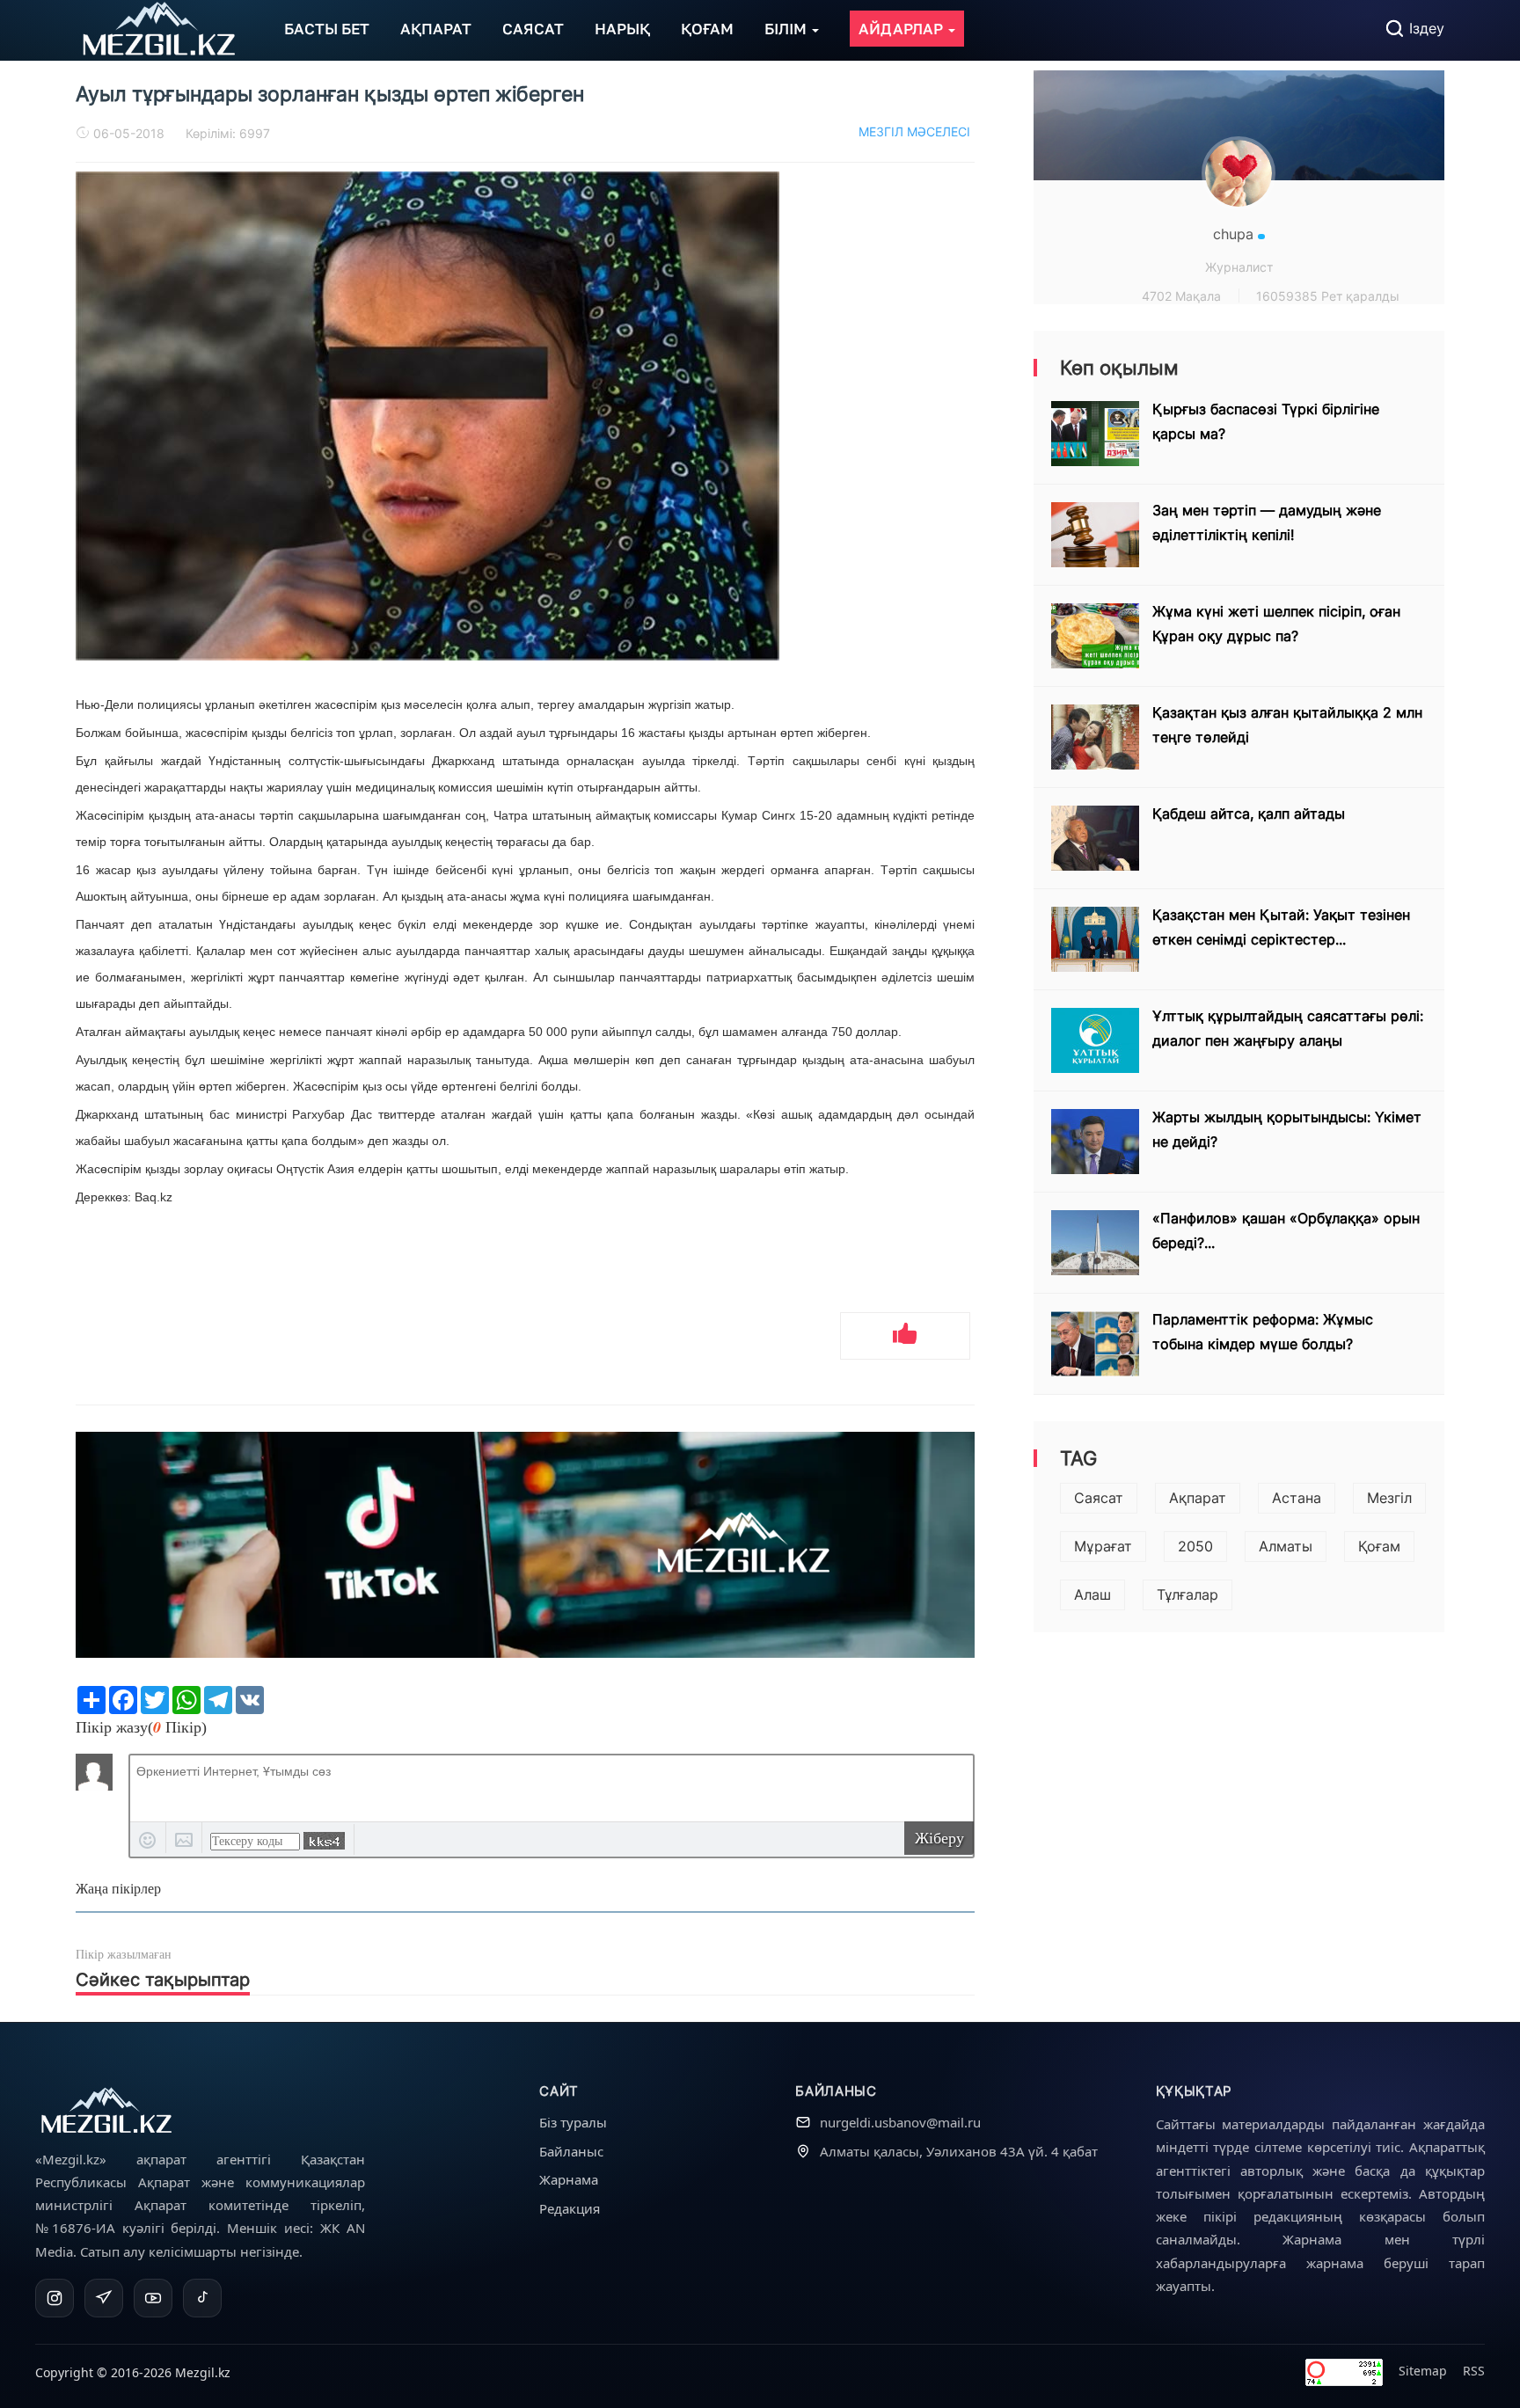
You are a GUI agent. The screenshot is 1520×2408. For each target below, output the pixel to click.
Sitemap (1423, 2371)
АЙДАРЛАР (902, 29)
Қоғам (1379, 1546)
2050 (1195, 1546)
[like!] (905, 1336)
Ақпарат (1198, 1498)
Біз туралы (573, 2122)
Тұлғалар (1187, 1594)
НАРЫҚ (622, 29)
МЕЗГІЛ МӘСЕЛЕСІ (914, 131)
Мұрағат (1103, 1546)
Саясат (1099, 1498)
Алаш (1092, 1594)
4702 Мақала (1181, 296)
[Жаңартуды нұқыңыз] (324, 1841)
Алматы (1286, 1546)
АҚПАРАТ (436, 29)
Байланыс (571, 2151)
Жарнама (569, 2179)
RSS (1474, 2371)
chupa (1235, 234)
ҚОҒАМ (707, 29)
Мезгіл (1389, 1498)
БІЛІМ (787, 29)
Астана (1297, 1498)
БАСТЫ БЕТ (327, 29)
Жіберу (939, 1838)
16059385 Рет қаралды (1328, 296)
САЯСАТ (533, 29)
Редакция (570, 2208)
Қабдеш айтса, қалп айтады (1249, 814)
